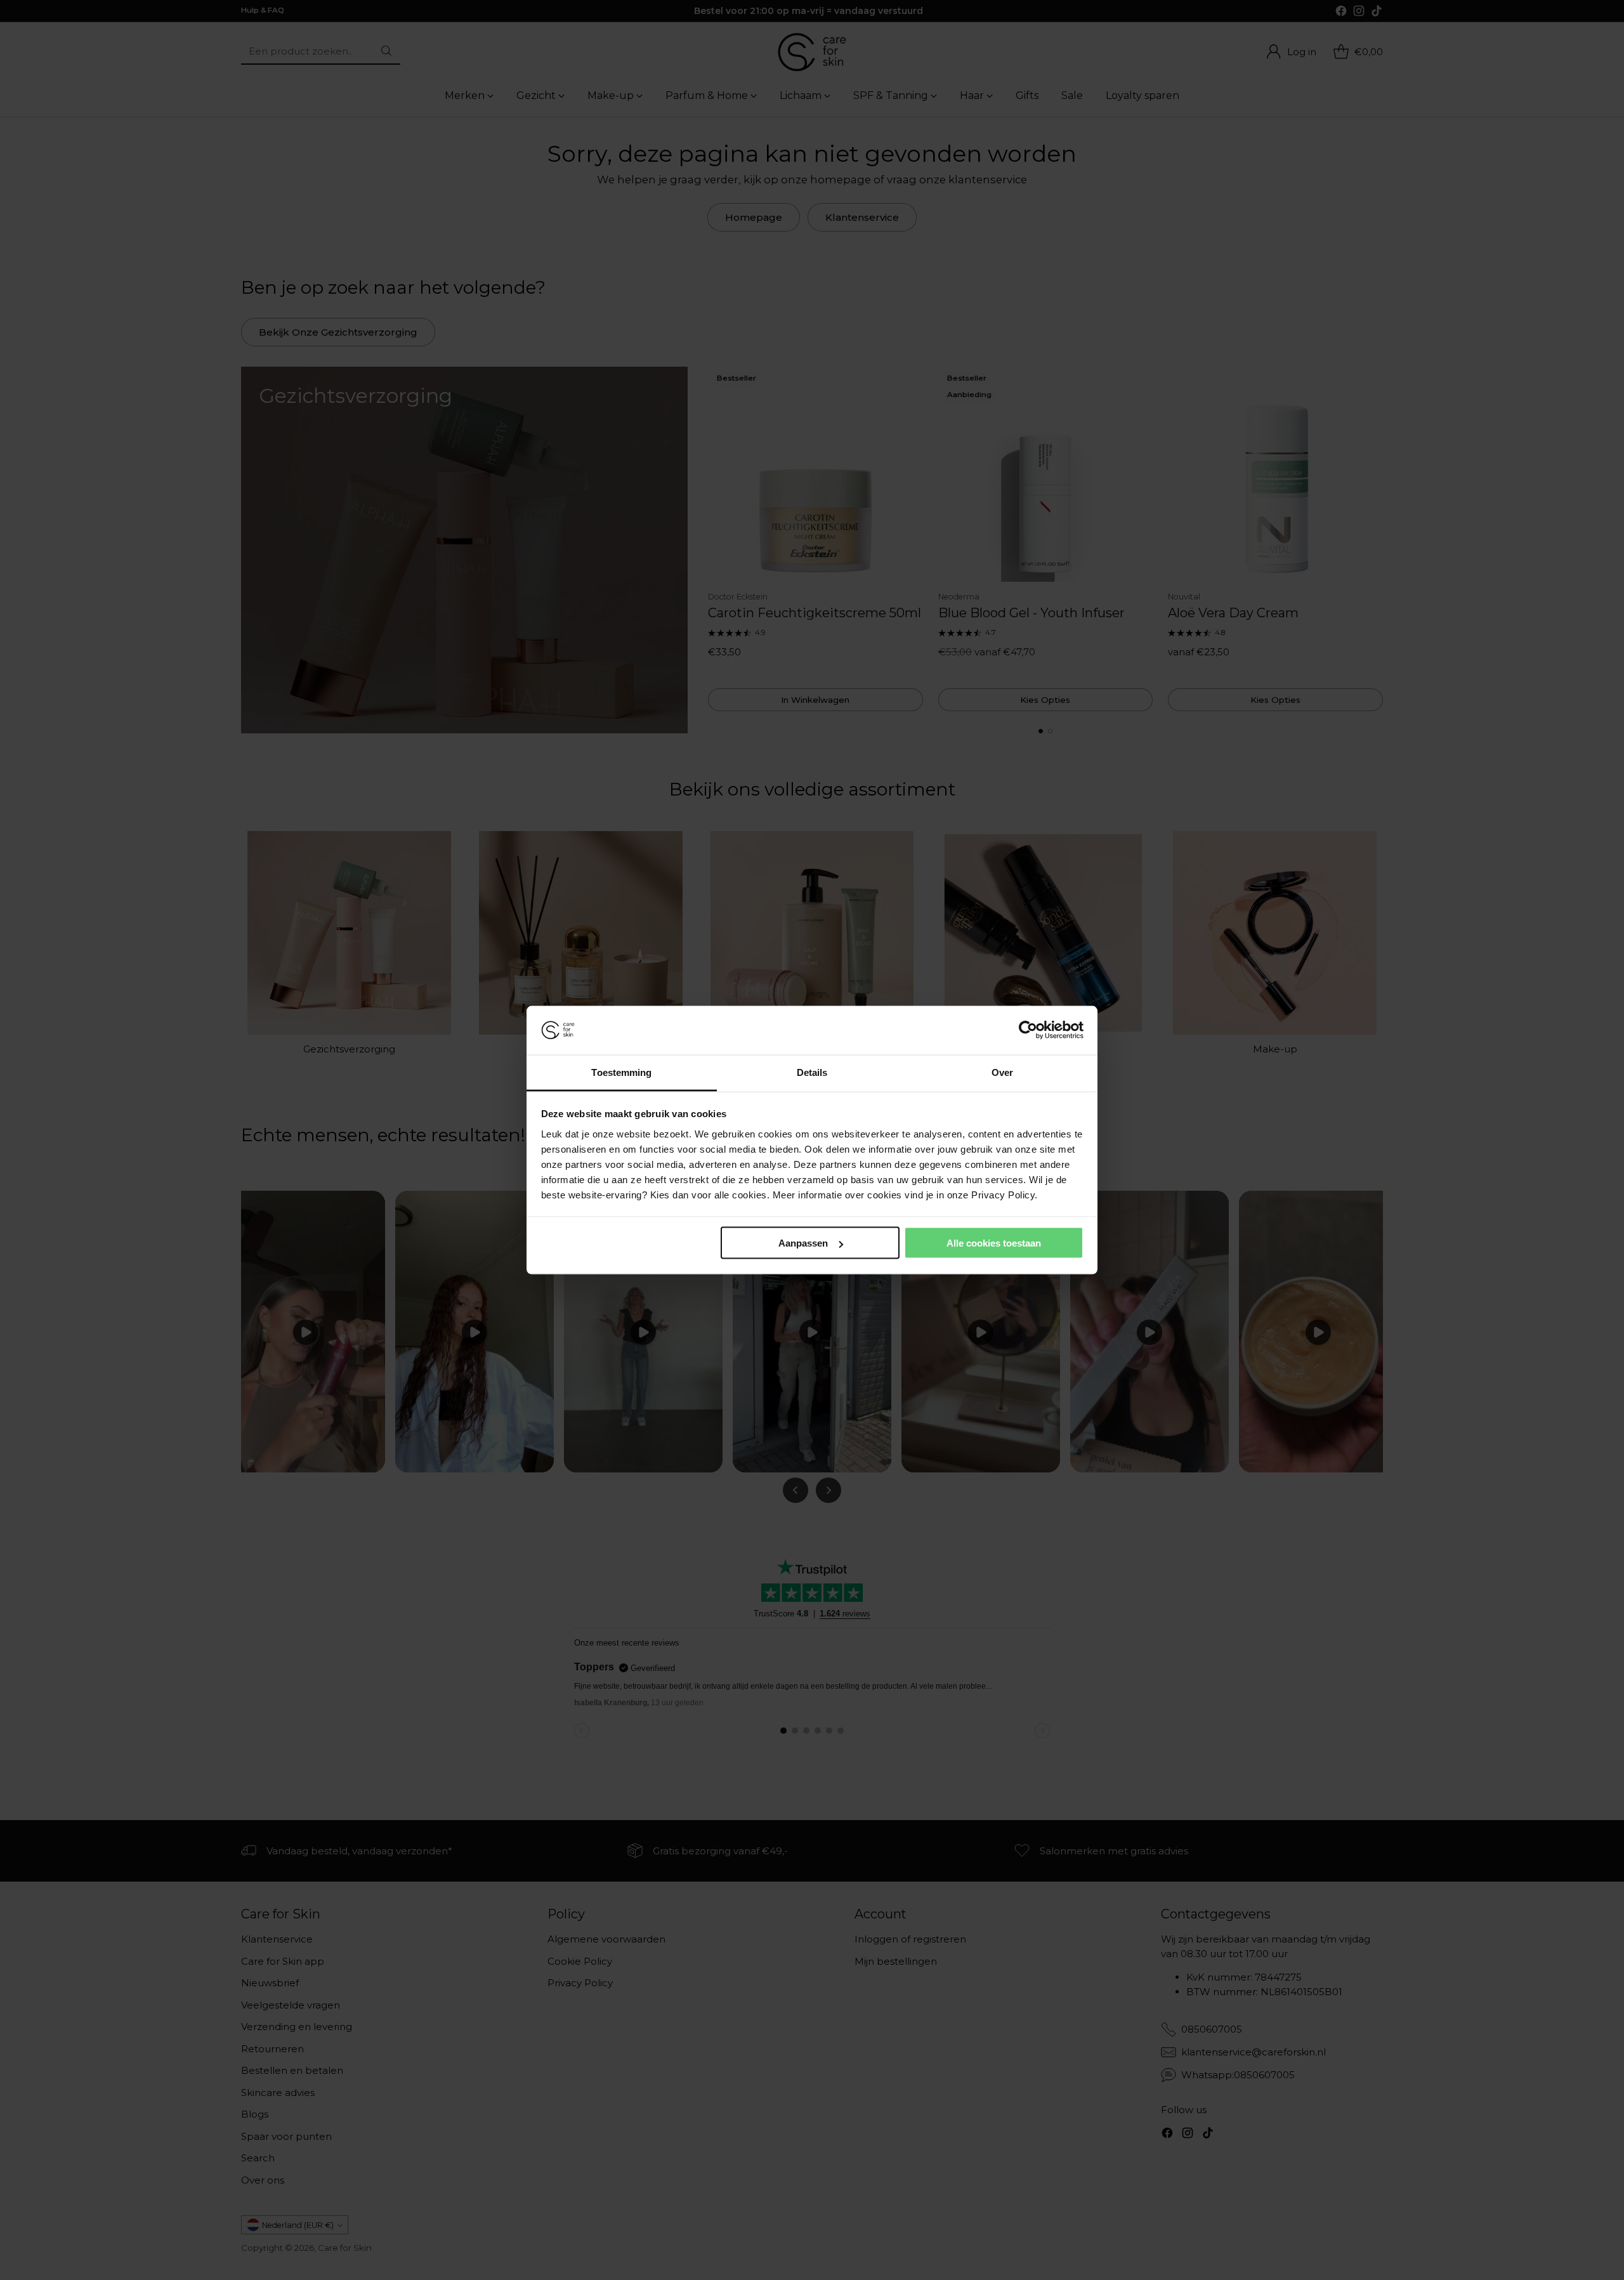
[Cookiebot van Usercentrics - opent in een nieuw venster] (1028, 1030)
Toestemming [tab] (621, 1072)
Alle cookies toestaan (994, 1243)
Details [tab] (812, 1072)
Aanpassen (803, 1243)
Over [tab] (1002, 1072)
